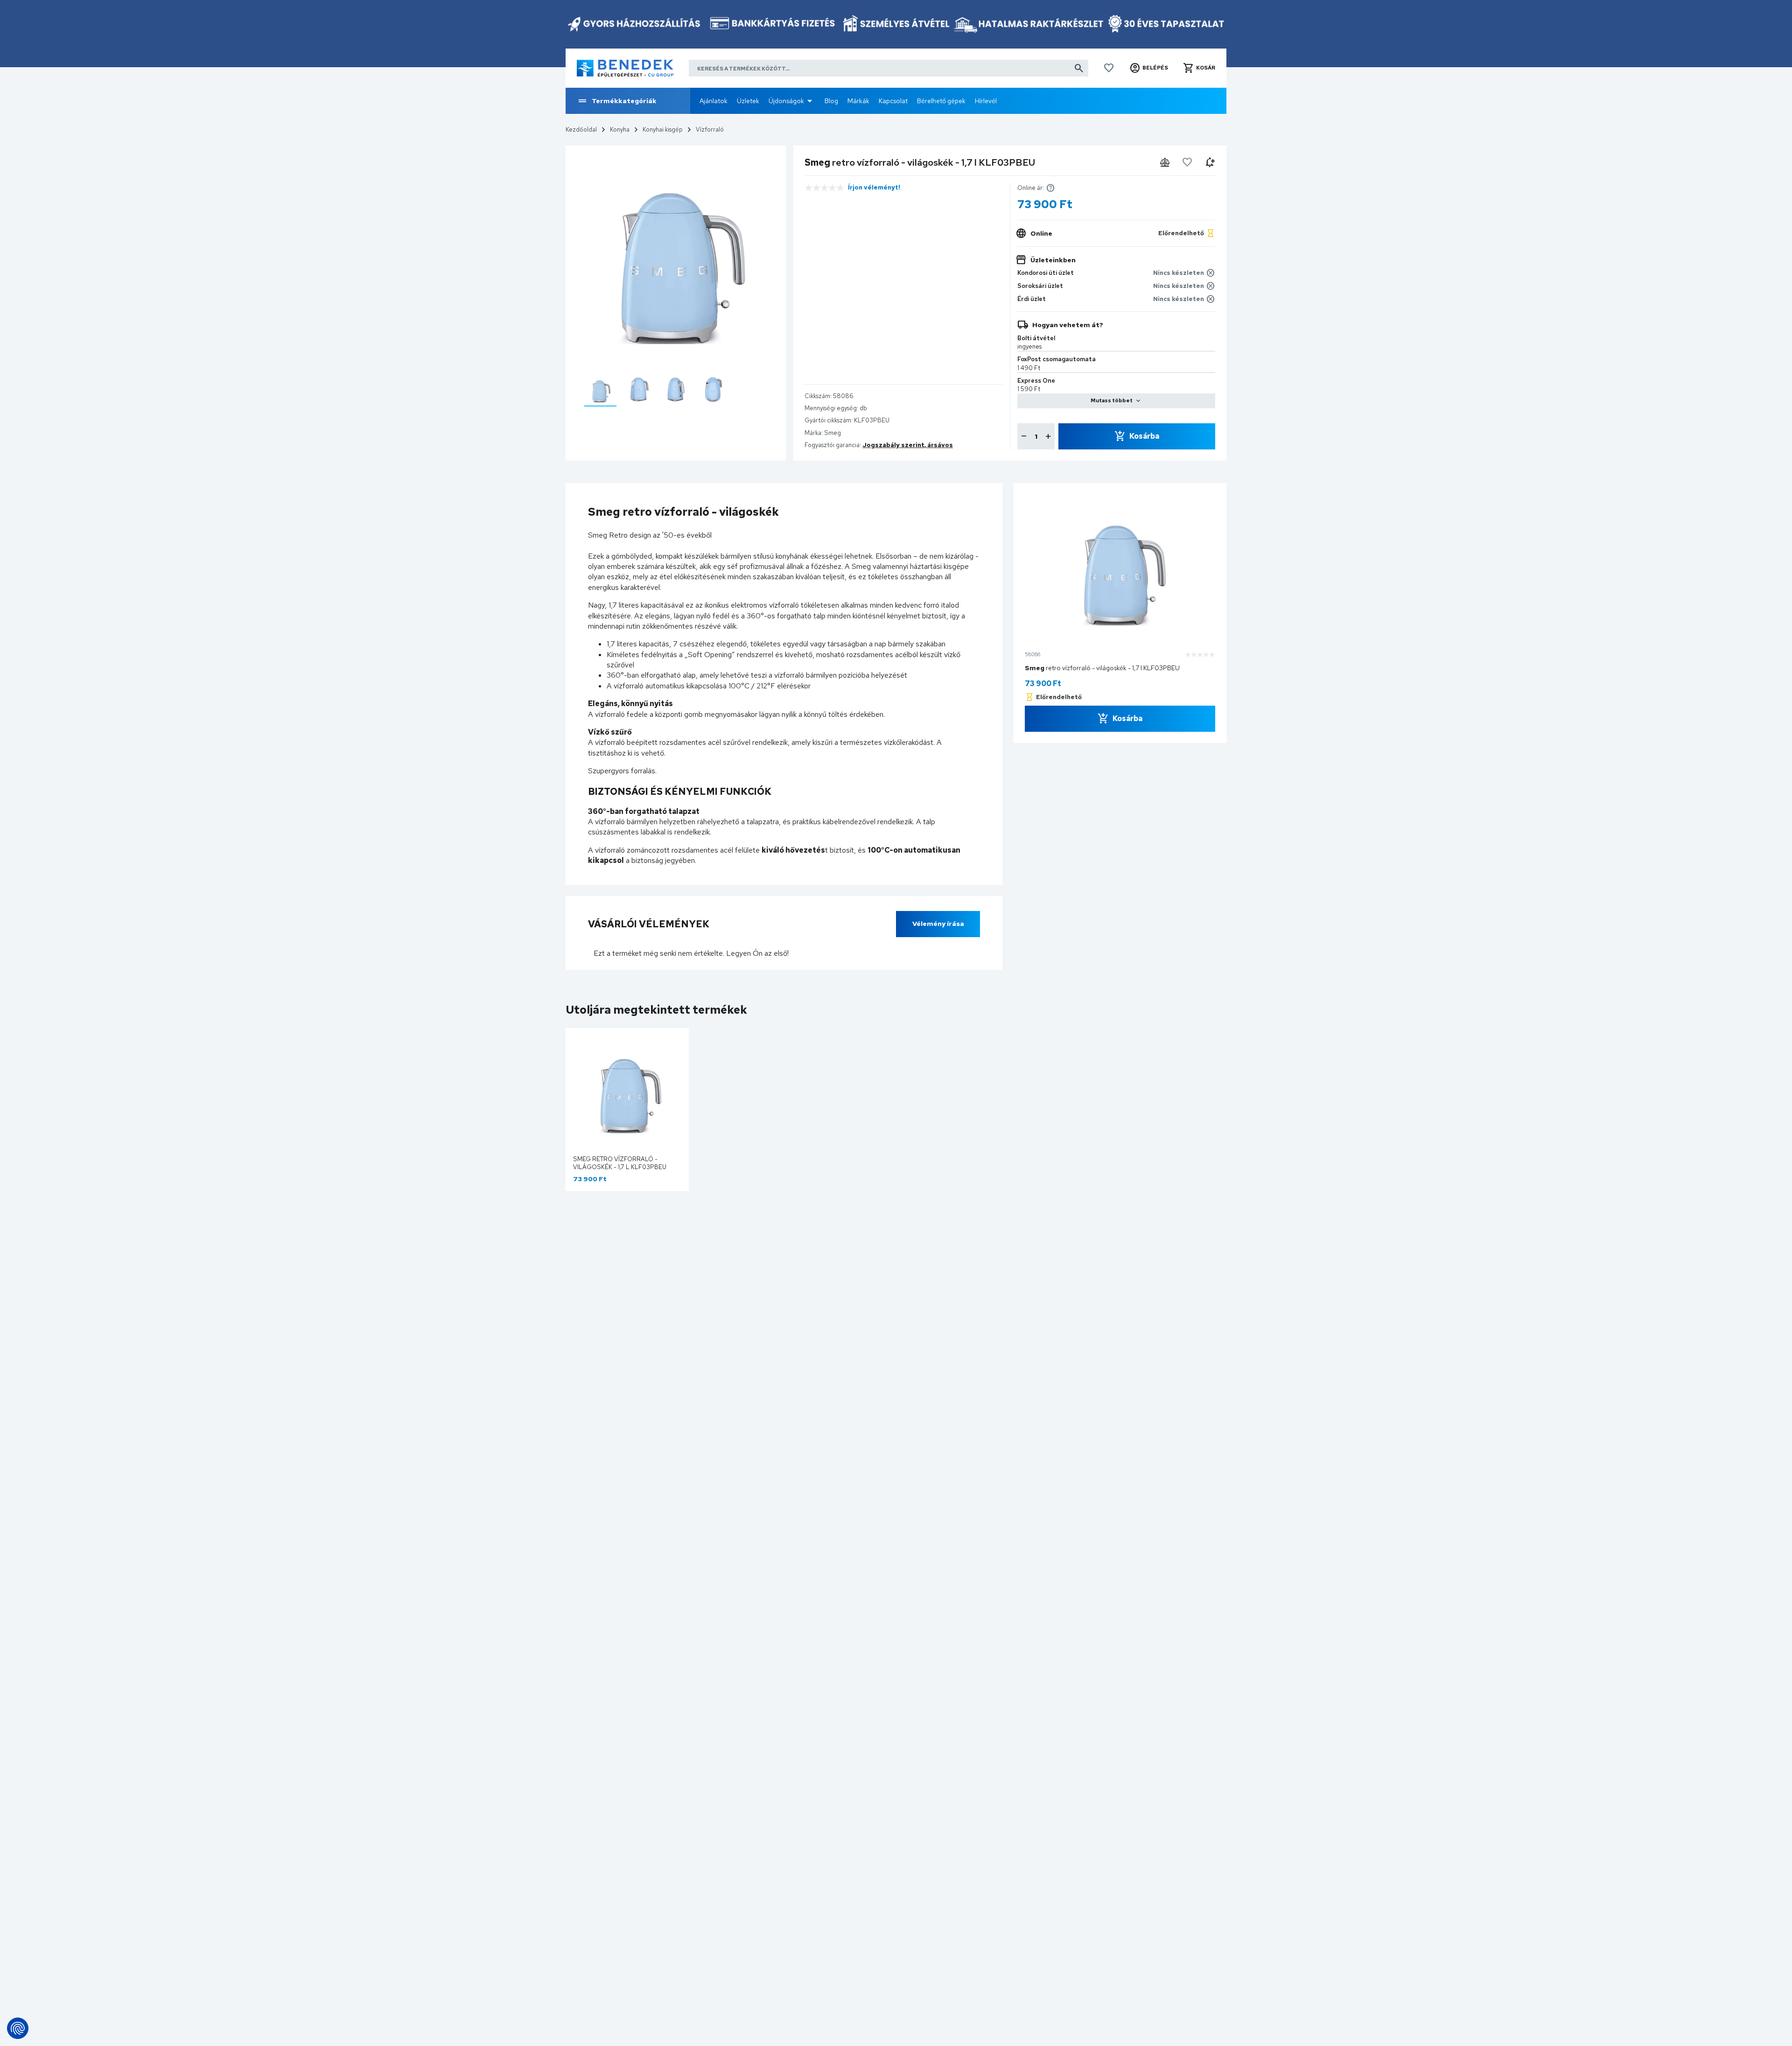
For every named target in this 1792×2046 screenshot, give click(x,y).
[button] (1149, 68)
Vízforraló (710, 130)
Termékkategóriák (624, 101)
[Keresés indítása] (1079, 68)
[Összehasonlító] (1165, 162)
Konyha (620, 130)
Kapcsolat (893, 101)
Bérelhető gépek (941, 101)
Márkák (858, 101)
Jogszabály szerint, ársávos (908, 445)
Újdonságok (786, 101)
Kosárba (1144, 436)
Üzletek (748, 101)
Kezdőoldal (581, 130)
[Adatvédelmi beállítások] (18, 2028)
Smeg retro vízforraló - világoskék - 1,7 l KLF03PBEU (620, 1163)
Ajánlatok (714, 101)
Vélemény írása (938, 924)
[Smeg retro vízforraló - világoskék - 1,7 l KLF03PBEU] (600, 389)
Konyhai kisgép (663, 130)
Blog (831, 101)
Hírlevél (986, 101)
